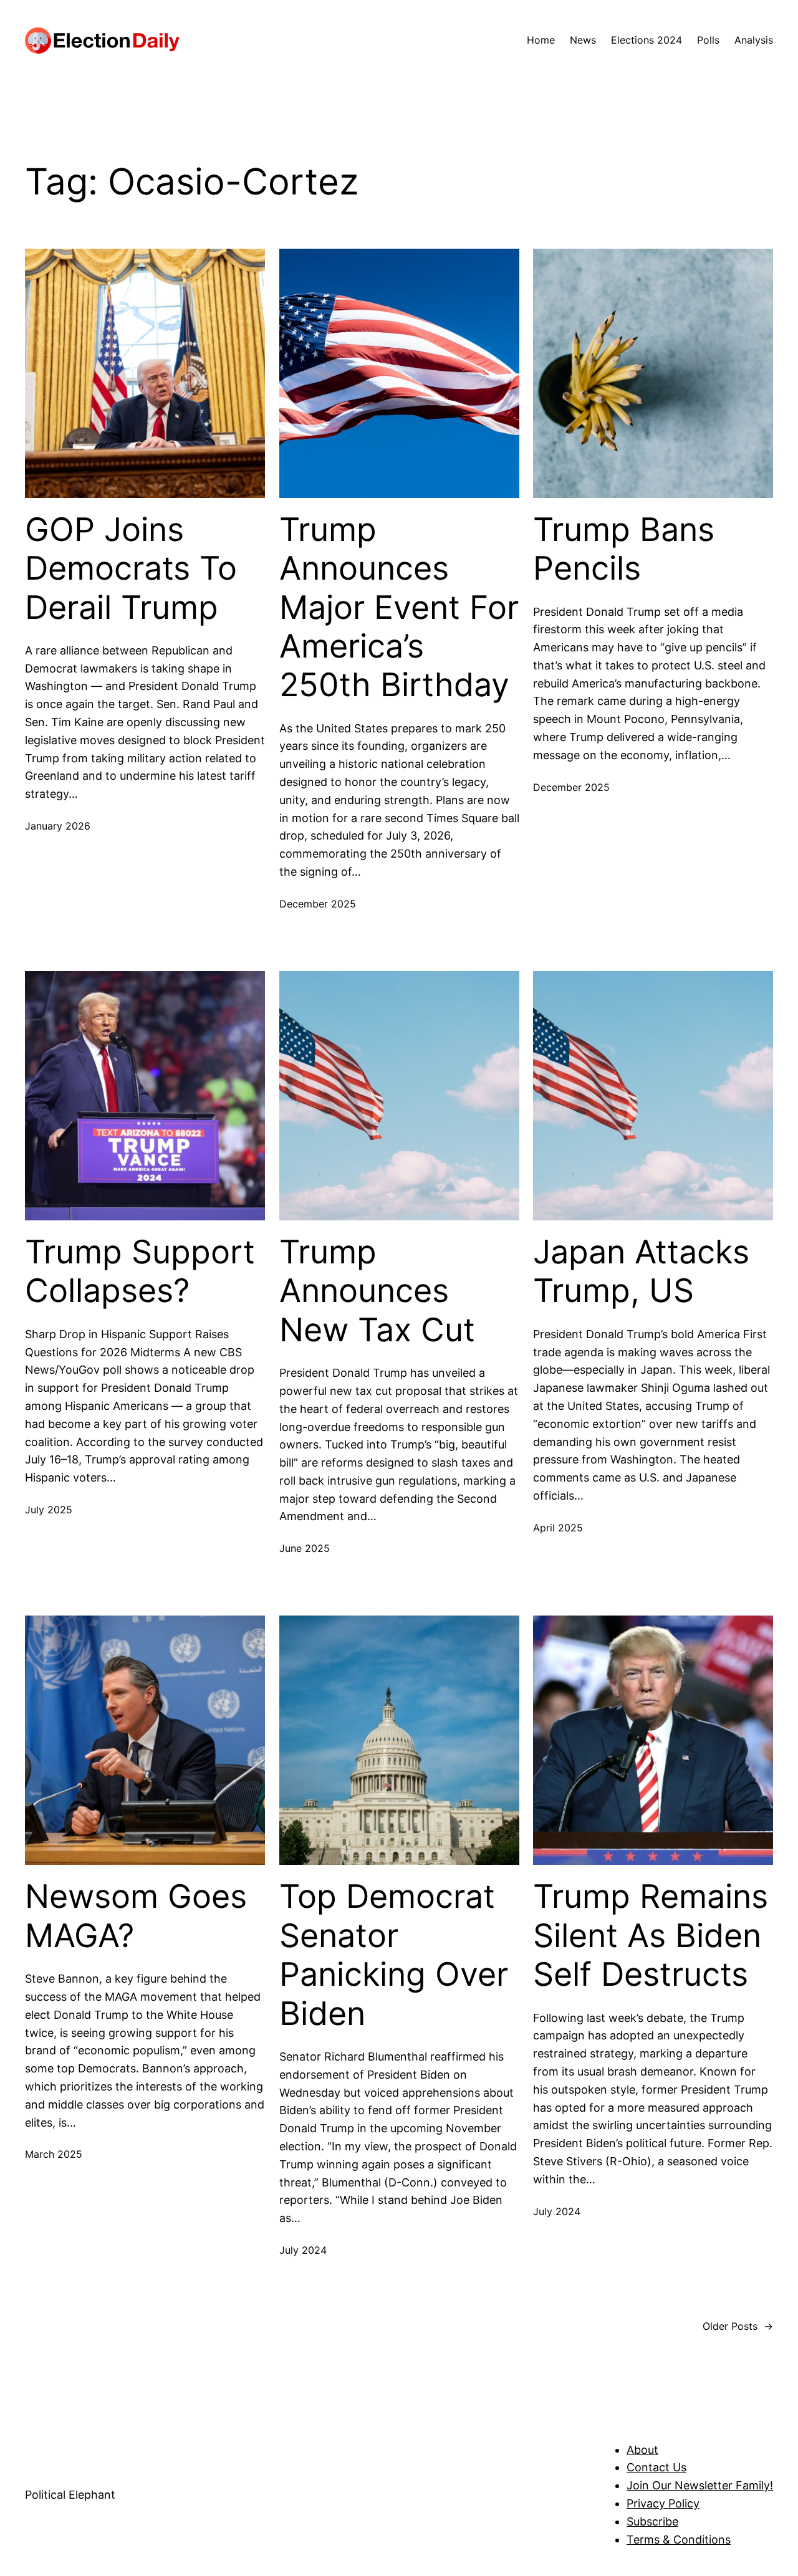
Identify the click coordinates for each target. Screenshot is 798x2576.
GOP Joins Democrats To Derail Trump (131, 569)
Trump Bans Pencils (624, 549)
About (642, 2450)
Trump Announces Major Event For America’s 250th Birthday (399, 608)
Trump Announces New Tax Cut (377, 1291)
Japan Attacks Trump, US (641, 1271)
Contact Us (656, 2467)
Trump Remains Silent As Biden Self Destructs (651, 1936)
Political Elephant (70, 2495)
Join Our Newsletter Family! (700, 2485)
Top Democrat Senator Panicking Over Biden (394, 1955)
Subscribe (652, 2521)
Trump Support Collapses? (140, 1271)
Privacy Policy (663, 2503)
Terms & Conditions (679, 2540)
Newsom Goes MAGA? (136, 1916)
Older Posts (738, 2326)
